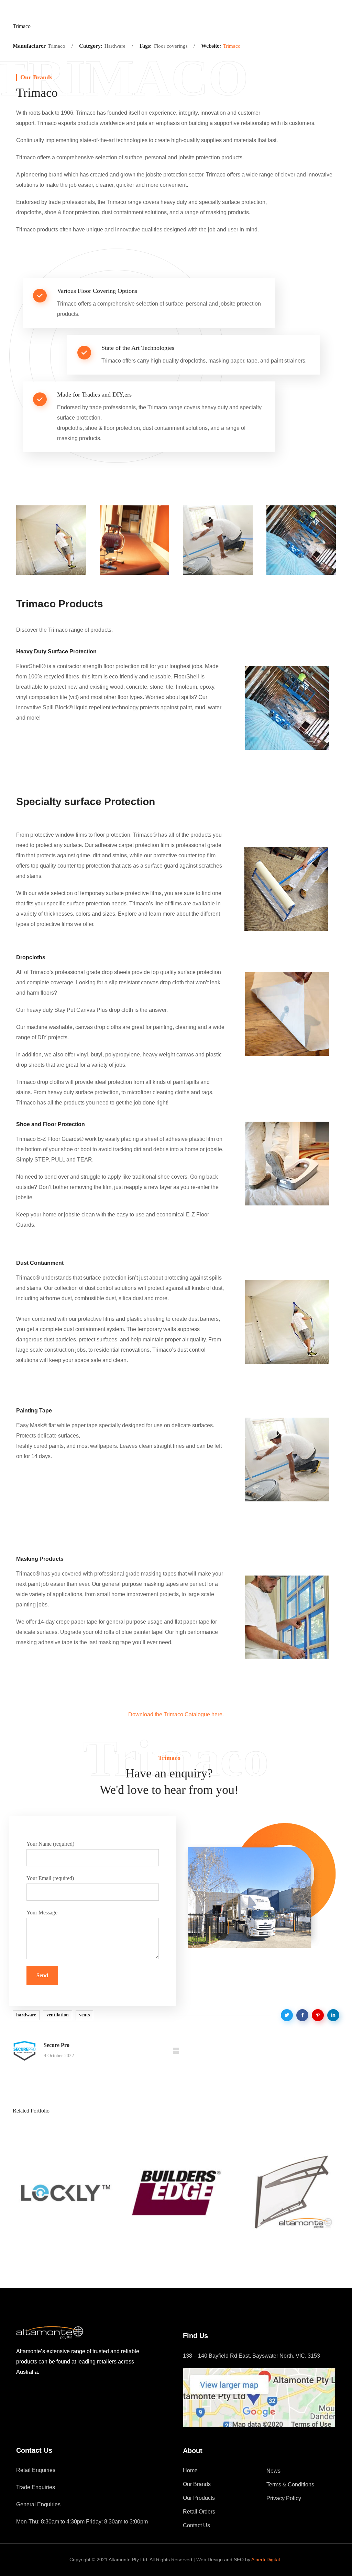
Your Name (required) (50, 1844)
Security (77, 2235)
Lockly (41, 2248)
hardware (26, 2015)
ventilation (58, 2015)
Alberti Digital (266, 2560)
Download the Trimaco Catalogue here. (176, 1714)
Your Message (42, 1913)
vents (84, 2015)
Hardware (44, 2235)
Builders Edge (168, 2248)
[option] (64, 2198)
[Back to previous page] (176, 2051)
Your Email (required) (50, 1878)
